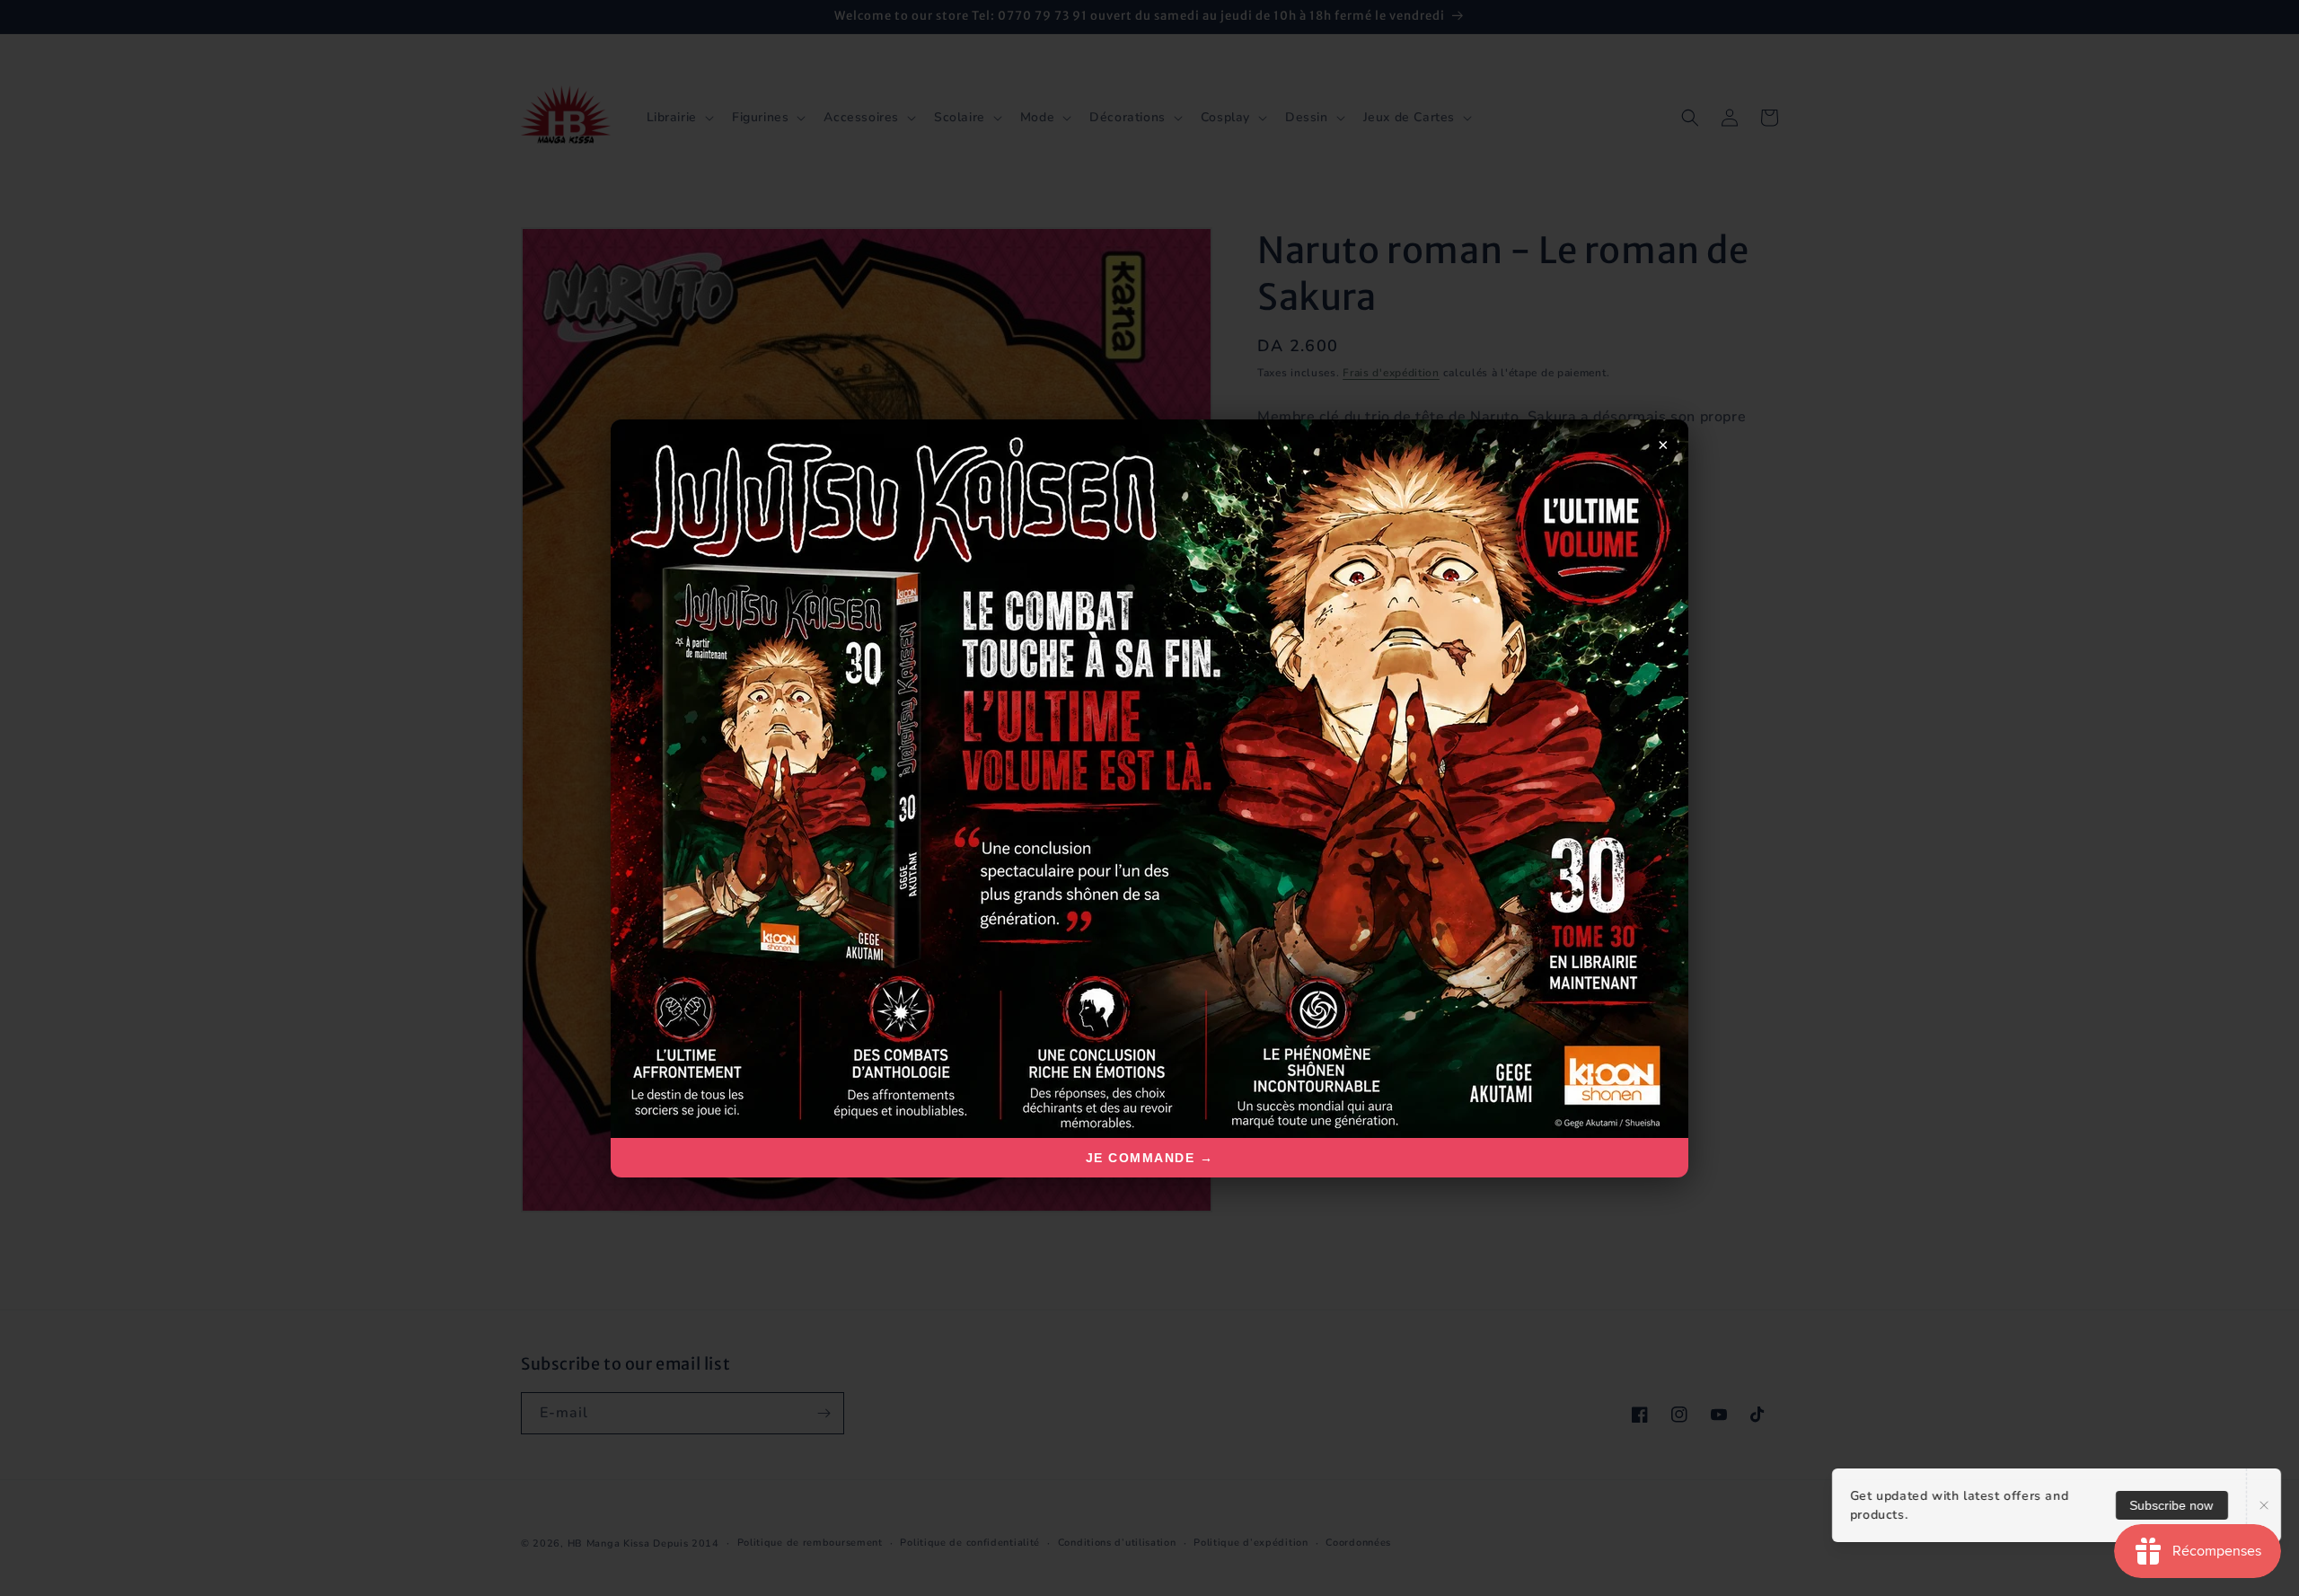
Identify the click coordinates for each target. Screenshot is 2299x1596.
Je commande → (1150, 1158)
